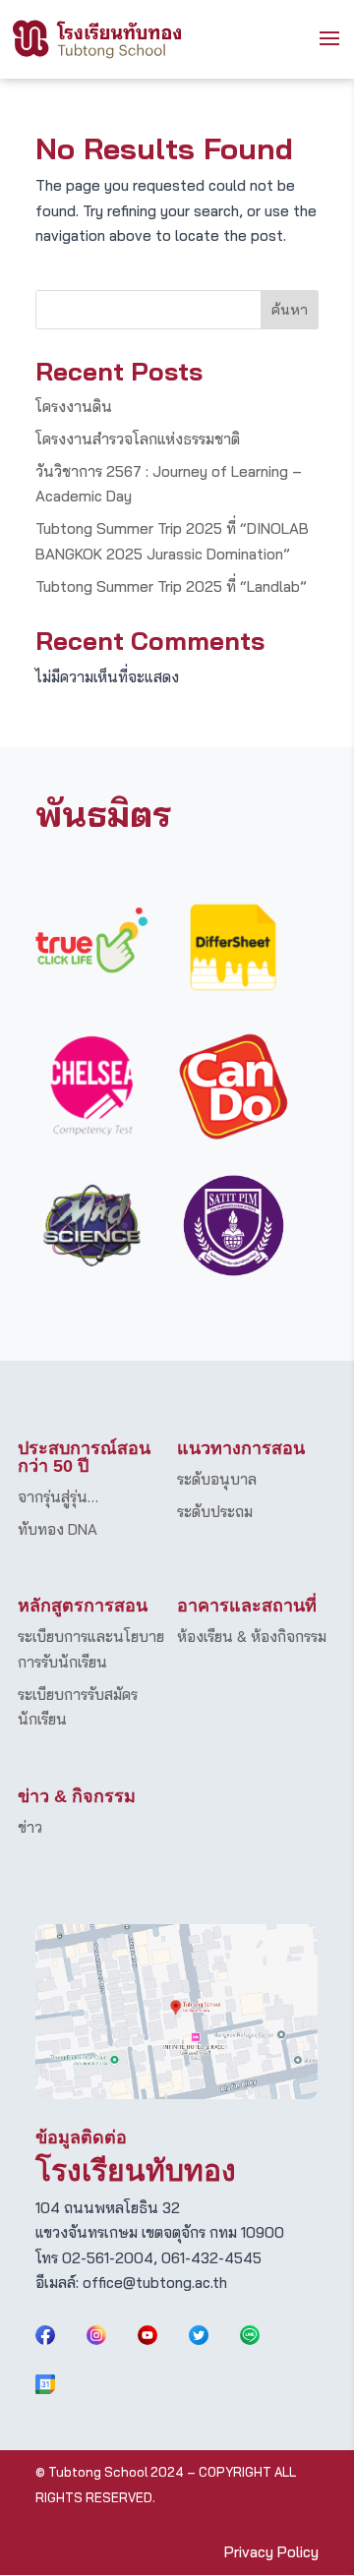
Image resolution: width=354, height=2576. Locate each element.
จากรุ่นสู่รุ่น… (58, 1497)
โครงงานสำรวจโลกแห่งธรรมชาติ (138, 439)
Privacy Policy (271, 2552)
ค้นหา (290, 310)
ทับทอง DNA (58, 1529)
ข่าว (30, 1827)
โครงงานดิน (74, 407)
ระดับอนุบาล (217, 1479)
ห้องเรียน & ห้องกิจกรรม (252, 1637)
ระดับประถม (215, 1512)
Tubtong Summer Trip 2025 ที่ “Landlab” (171, 586)
